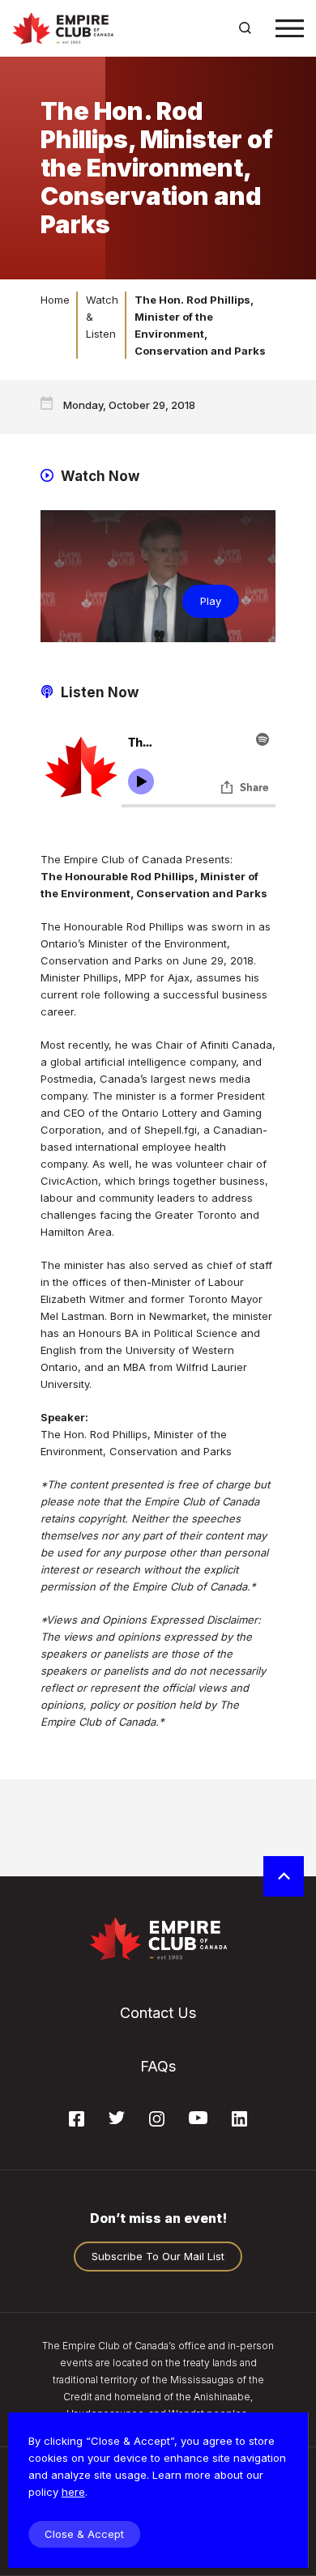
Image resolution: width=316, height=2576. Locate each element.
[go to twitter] (117, 2119)
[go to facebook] (77, 2122)
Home (55, 300)
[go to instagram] (157, 2122)
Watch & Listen (102, 317)
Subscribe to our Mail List (158, 2256)
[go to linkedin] (239, 2122)
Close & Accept (84, 2534)
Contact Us (158, 2013)
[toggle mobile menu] (290, 28)
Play (211, 601)
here (73, 2492)
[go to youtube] (198, 2119)
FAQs (158, 2066)
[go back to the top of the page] (284, 1876)
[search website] (245, 28)
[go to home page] (63, 28)
